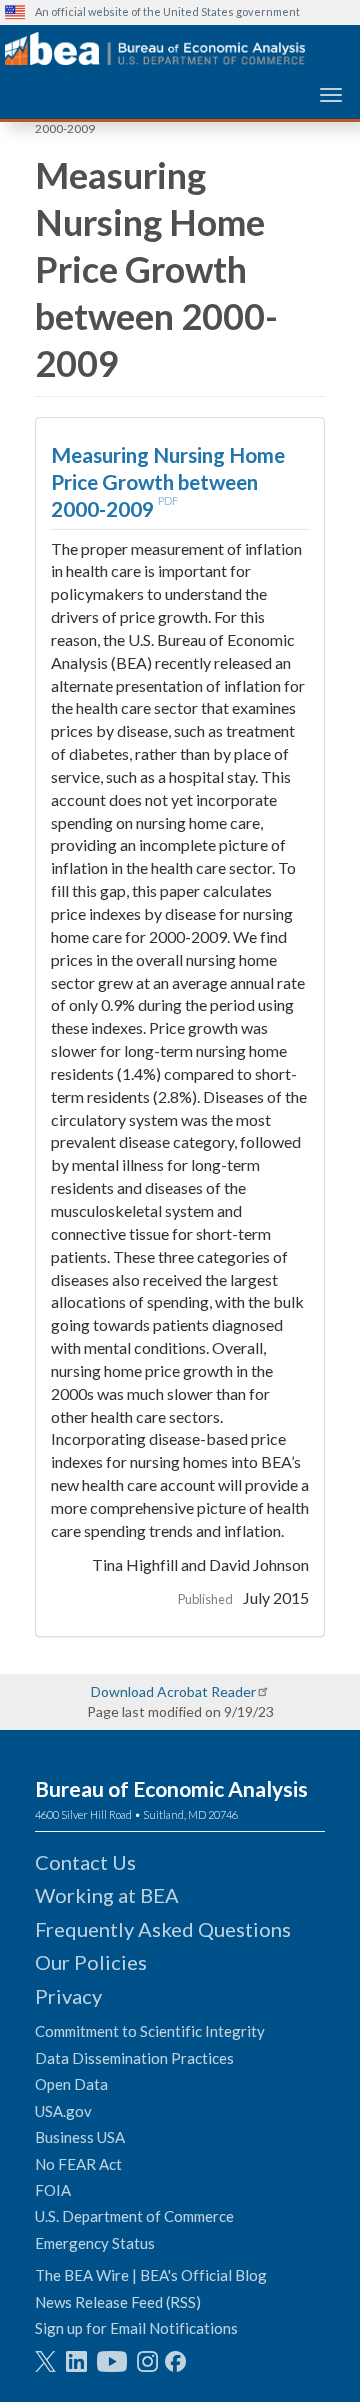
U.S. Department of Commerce (134, 2216)
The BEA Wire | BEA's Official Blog (151, 2275)
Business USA (80, 2137)
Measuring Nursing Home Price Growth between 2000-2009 (168, 481)
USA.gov (63, 2111)
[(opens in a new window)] (45, 2361)
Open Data (71, 2084)
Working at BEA (107, 1895)
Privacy (68, 1996)
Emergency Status (95, 2243)
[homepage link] (155, 48)
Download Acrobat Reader (173, 1691)
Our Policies (91, 1962)
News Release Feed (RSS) (118, 2302)
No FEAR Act (78, 2164)
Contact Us (85, 1862)
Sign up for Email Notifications (136, 2328)
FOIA (53, 2190)
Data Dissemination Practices (134, 2058)
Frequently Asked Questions (163, 1929)
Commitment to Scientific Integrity (150, 2031)
